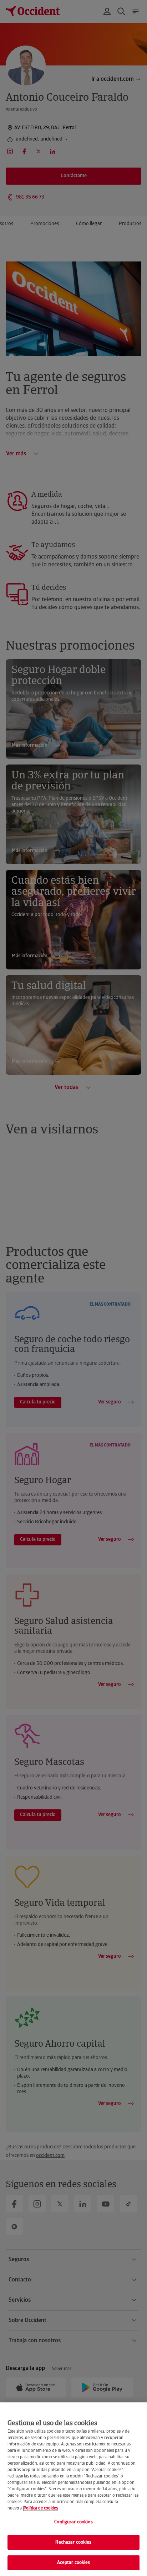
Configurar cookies (73, 2522)
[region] (73, 2489)
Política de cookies (41, 2508)
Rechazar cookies (73, 2542)
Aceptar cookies (74, 2563)
